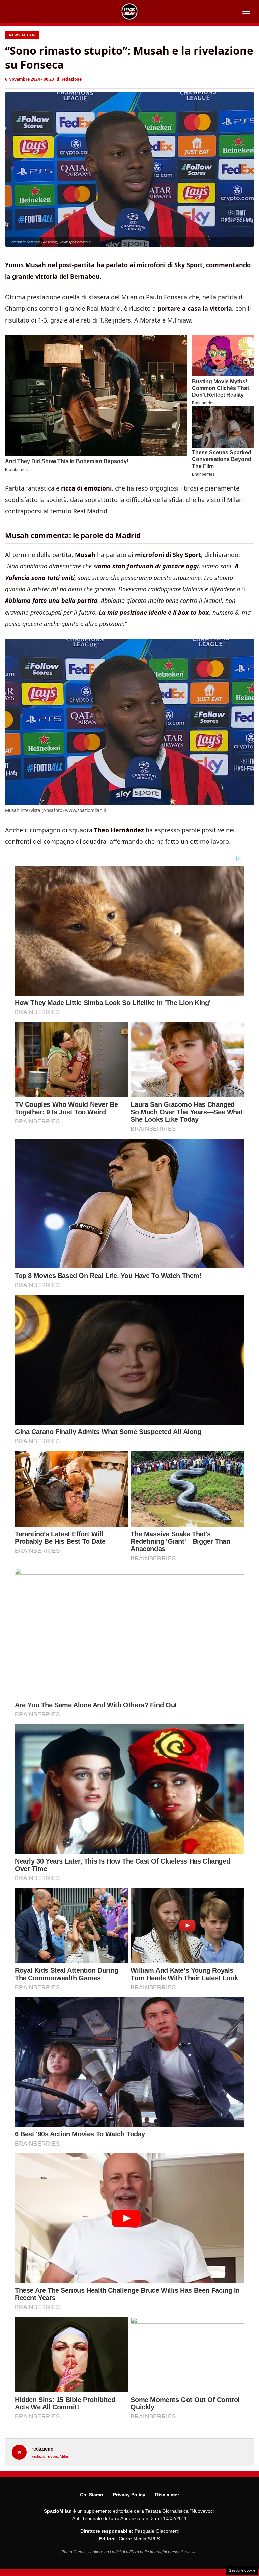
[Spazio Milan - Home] (129, 11)
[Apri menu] (246, 11)
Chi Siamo (92, 2495)
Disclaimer (167, 2495)
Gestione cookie (242, 2570)
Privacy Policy (129, 2495)
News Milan (22, 35)
